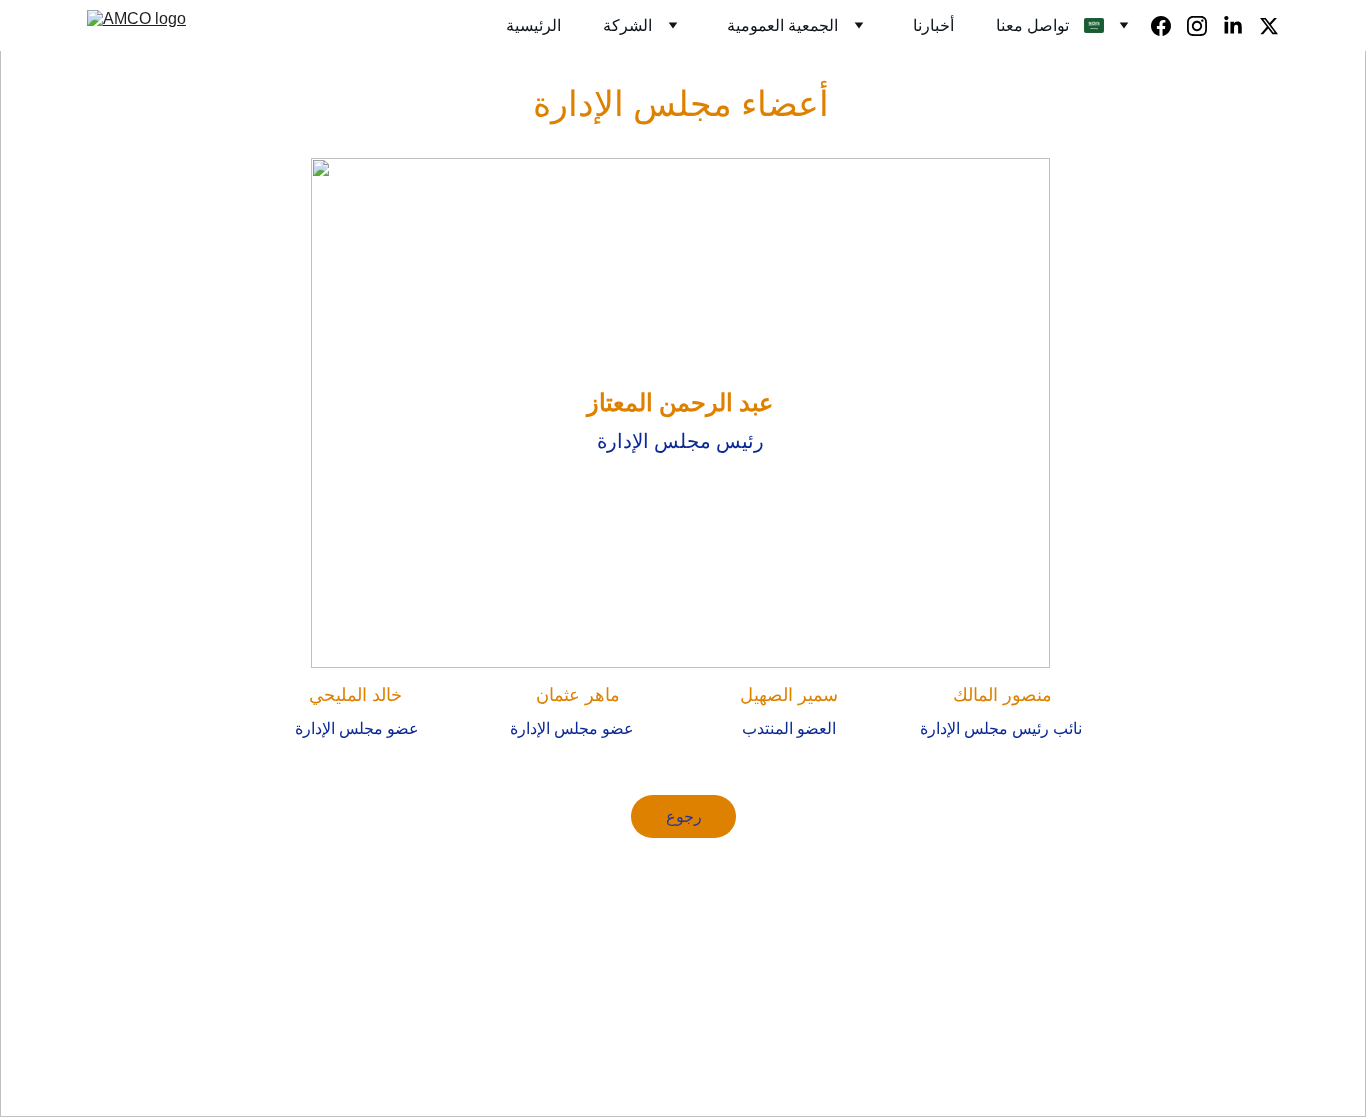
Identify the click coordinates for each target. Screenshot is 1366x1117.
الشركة (627, 25)
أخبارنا (933, 25)
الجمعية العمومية (782, 25)
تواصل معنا (1032, 25)
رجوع (684, 816)
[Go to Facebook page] (1169, 26)
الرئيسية (533, 25)
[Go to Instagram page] (1205, 26)
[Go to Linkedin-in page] (1241, 26)
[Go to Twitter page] (1269, 26)
